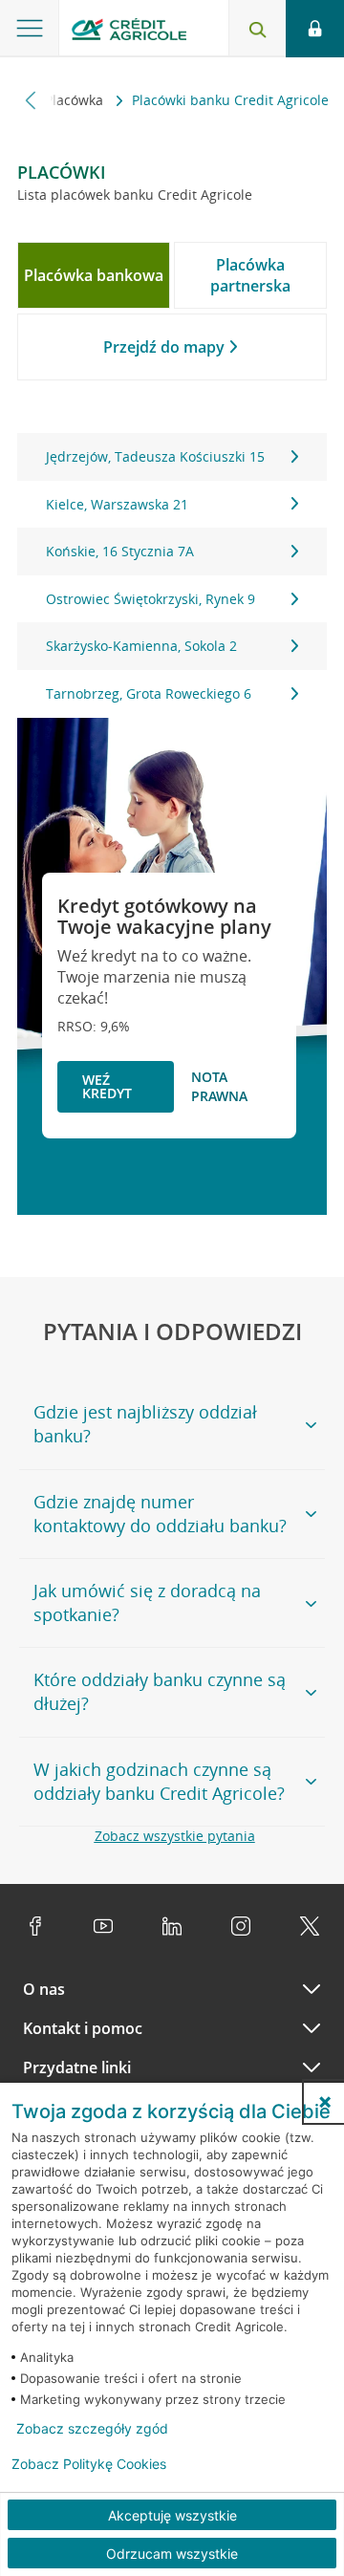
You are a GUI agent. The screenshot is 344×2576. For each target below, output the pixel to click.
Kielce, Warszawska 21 (117, 504)
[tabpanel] (172, 575)
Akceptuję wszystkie (172, 2515)
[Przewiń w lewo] (31, 100)
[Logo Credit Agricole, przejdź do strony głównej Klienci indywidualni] (129, 32)
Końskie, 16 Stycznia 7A (120, 551)
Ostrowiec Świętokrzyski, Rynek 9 (150, 599)
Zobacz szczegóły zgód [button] (92, 2429)
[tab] (94, 275)
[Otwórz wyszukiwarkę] (257, 29)
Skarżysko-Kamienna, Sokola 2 (141, 646)
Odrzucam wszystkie (172, 2554)
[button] (325, 2102)
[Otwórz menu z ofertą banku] (30, 29)
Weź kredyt (107, 1086)
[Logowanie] (315, 29)
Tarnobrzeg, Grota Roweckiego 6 (149, 693)
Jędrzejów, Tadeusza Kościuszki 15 (155, 456)
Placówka (76, 100)
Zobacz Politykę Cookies (89, 2464)
